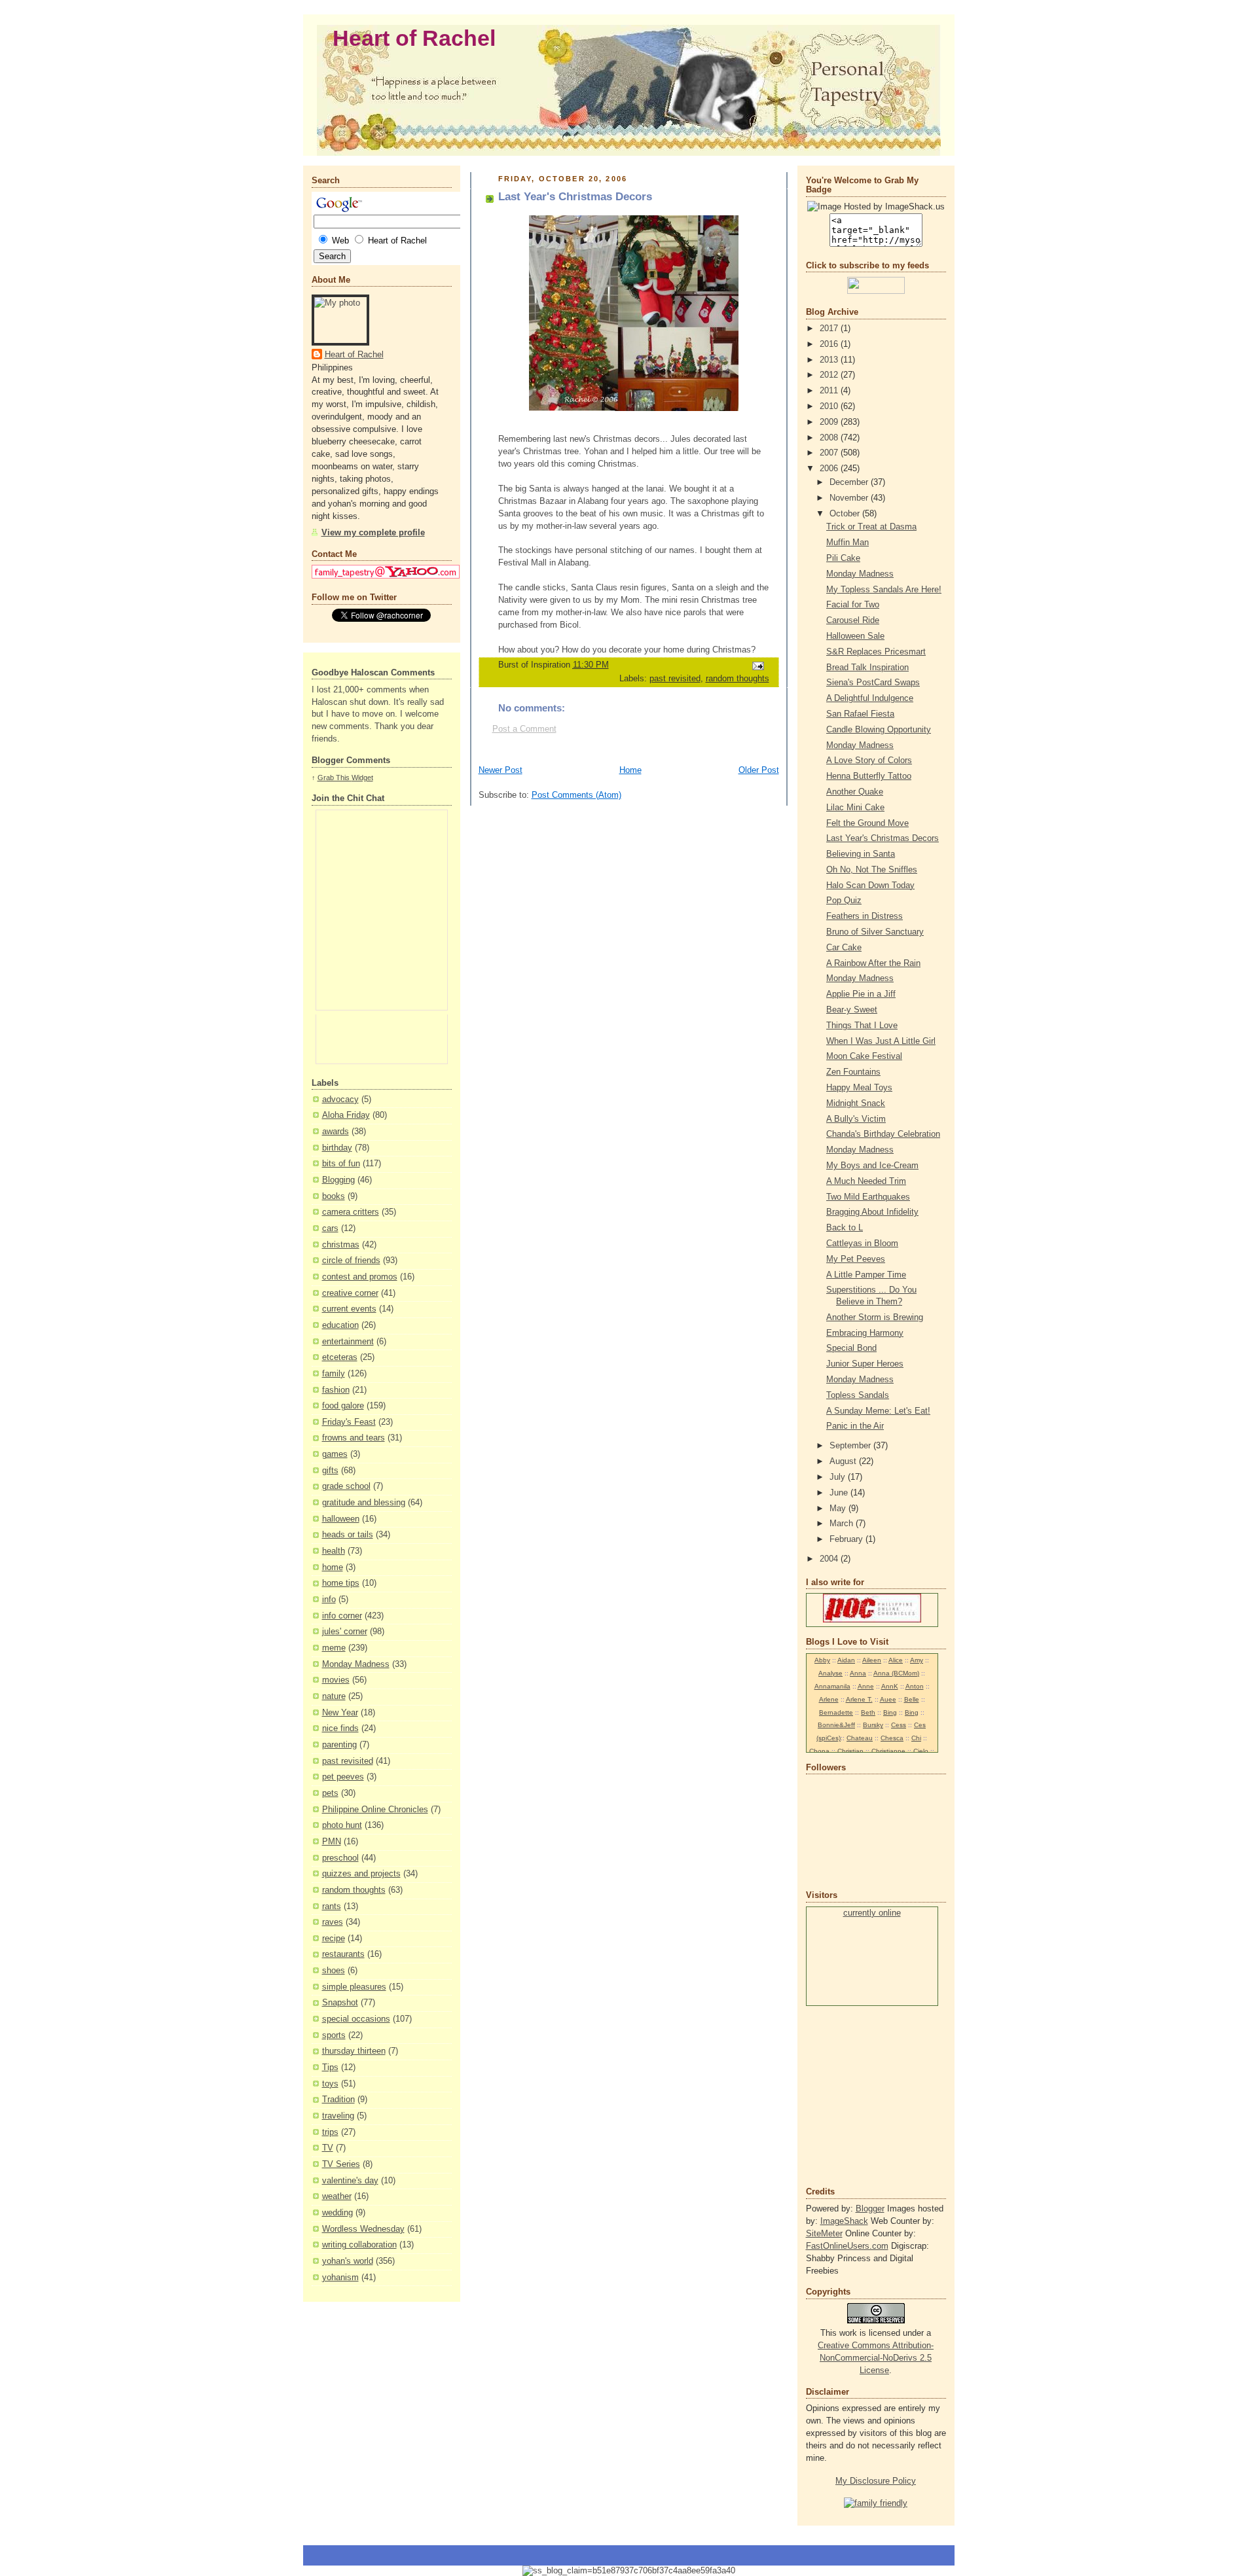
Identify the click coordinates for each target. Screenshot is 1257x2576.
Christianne (888, 1751)
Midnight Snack (856, 1103)
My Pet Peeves (856, 1259)
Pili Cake (843, 558)
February (847, 1539)
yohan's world (348, 2261)
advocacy (340, 1100)
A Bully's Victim (856, 1119)
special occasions (356, 2019)
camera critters (351, 1212)
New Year (340, 1713)
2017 (830, 329)
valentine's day (350, 2181)
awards (336, 1132)
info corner (342, 1616)
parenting (339, 1745)
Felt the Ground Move (867, 823)
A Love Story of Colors (869, 760)
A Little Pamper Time (866, 1275)
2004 (830, 1559)
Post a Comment (524, 729)
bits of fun (341, 1164)
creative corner (350, 1293)
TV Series (341, 2164)
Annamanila (832, 1686)
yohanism (340, 2278)
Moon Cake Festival (864, 1056)
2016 (830, 344)
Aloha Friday (346, 1115)
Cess (899, 1725)
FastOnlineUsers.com (847, 2246)
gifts (330, 1471)
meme (334, 1648)
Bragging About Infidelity (872, 1212)
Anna (858, 1673)
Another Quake (855, 792)
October (846, 514)
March (843, 1524)
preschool (340, 1858)
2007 (830, 453)
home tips (341, 1583)
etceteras (340, 1357)
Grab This (335, 778)
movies (336, 1680)
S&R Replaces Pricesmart (876, 652)
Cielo (921, 1751)
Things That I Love (862, 1026)
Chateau (860, 1738)
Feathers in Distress (865, 916)
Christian (850, 1751)
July (839, 1477)
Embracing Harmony (865, 1333)
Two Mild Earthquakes (868, 1197)
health (334, 1551)
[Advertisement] (845, 2095)
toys (330, 2084)
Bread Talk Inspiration (867, 668)
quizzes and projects (361, 1874)
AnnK (890, 1686)
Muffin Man (847, 543)
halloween (341, 1519)
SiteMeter (824, 2234)
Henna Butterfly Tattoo (869, 776)
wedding (337, 2213)
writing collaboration (359, 2245)
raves (333, 1922)
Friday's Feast (349, 1422)
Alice (896, 1660)
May (839, 1509)
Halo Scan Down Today (870, 885)
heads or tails (348, 1535)
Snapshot (340, 2003)
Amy (917, 1660)
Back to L (845, 1228)
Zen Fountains (853, 1072)
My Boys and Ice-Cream (872, 1166)
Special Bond (851, 1348)
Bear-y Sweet (852, 1010)
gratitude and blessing (364, 1503)
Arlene (829, 1699)
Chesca (892, 1738)
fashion (336, 1390)
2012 (830, 375)
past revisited (348, 1761)
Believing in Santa (861, 854)
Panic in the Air (855, 1426)
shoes (334, 1971)
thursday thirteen (354, 2051)
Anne (866, 1686)
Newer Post (501, 770)
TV (328, 2148)
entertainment (348, 1342)
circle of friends (351, 1261)
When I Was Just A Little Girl (881, 1041)
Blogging (338, 1180)
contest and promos (360, 1277)
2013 (830, 360)
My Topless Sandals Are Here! (884, 590)
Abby (822, 1660)
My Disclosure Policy (876, 2481)
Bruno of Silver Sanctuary (875, 932)
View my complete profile (373, 533)
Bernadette (836, 1712)
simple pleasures (354, 1987)
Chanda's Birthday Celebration (883, 1134)
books (334, 1196)
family (334, 1374)
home (333, 1567)
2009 (830, 422)
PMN (332, 1842)
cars (330, 1228)
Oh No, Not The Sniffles (872, 870)
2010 (830, 406)
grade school (346, 1486)
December (850, 482)
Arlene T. (859, 1699)
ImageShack (844, 2221)
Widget (362, 778)
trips (330, 2132)
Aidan (846, 1660)
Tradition (338, 2100)
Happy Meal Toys (859, 1088)
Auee (888, 1699)
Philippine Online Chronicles (375, 1810)
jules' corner (345, 1632)
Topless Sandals (858, 1395)
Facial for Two (853, 605)
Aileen (872, 1660)
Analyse (830, 1673)
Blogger (870, 2209)
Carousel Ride (853, 620)
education (340, 1325)
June (840, 1493)
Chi (916, 1738)
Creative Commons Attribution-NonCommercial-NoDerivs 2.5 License (876, 2358)
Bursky (873, 1725)
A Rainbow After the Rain (873, 963)
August (844, 1461)
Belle (912, 1699)
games (335, 1454)
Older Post (759, 770)
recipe (334, 1939)
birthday (337, 1148)
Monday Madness (356, 1664)
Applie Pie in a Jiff (861, 994)
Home (630, 770)
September (851, 1446)
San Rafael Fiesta (860, 714)
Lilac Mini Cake (855, 808)
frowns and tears (354, 1438)
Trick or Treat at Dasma (871, 527)
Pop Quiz (844, 901)
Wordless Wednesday (363, 2229)
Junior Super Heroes (865, 1364)
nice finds (340, 1728)
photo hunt (342, 1825)
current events (349, 1309)
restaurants (343, 1954)
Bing (890, 1712)
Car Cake (844, 948)
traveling (338, 2116)
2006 (830, 469)
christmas (341, 1245)
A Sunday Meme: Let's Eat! (878, 1411)
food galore (343, 1406)
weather (337, 2196)
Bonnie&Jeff (836, 1725)
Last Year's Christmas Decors (883, 838)
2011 (830, 391)
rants (332, 1906)
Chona (819, 1751)
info (329, 1600)
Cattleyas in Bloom (862, 1243)
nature (334, 1696)
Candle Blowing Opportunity (879, 730)
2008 (830, 438)
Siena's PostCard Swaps (873, 683)
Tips (330, 2067)
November (850, 498)
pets (330, 1793)
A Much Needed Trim (866, 1181)
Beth (868, 1712)
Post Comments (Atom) (576, 795)
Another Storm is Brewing (875, 1317)
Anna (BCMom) (896, 1673)
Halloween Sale (855, 636)
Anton (915, 1686)
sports (334, 2035)
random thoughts (354, 1890)
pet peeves (343, 1777)
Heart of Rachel (414, 38)
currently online (872, 1913)
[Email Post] (757, 666)
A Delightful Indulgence (870, 698)
